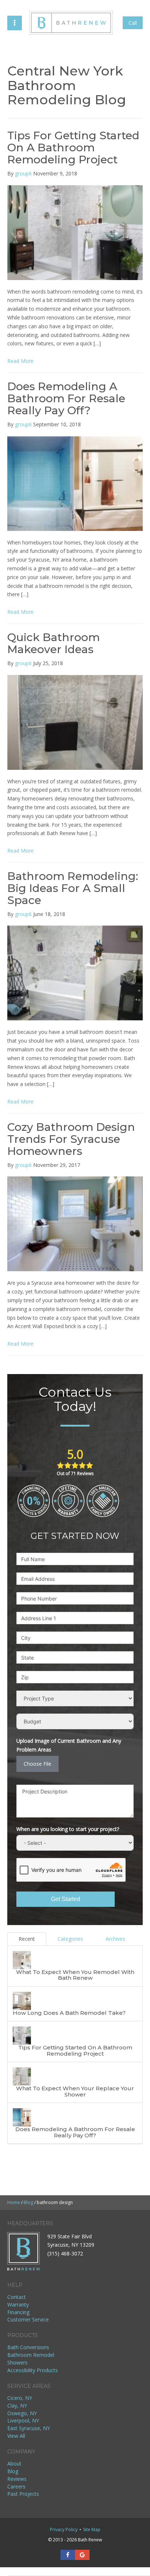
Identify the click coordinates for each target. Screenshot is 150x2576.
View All (16, 2436)
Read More (20, 361)
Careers (16, 2486)
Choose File (37, 1764)
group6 (23, 173)
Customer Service (28, 2319)
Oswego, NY (22, 2413)
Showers (17, 2362)
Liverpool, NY (23, 2420)
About (14, 2464)
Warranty (18, 2305)
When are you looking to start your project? (68, 1829)
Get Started (66, 1899)
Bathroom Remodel (31, 2355)
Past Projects (23, 2494)
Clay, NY (17, 2406)
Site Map (92, 2530)
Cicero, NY (20, 2398)
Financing (18, 2312)
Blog (13, 2471)
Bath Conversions (28, 2347)
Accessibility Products (33, 2370)
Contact (17, 2297)
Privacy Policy (64, 2530)
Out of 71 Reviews (75, 1473)
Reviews (17, 2479)
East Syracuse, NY (29, 2428)
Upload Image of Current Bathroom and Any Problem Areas (69, 1745)
